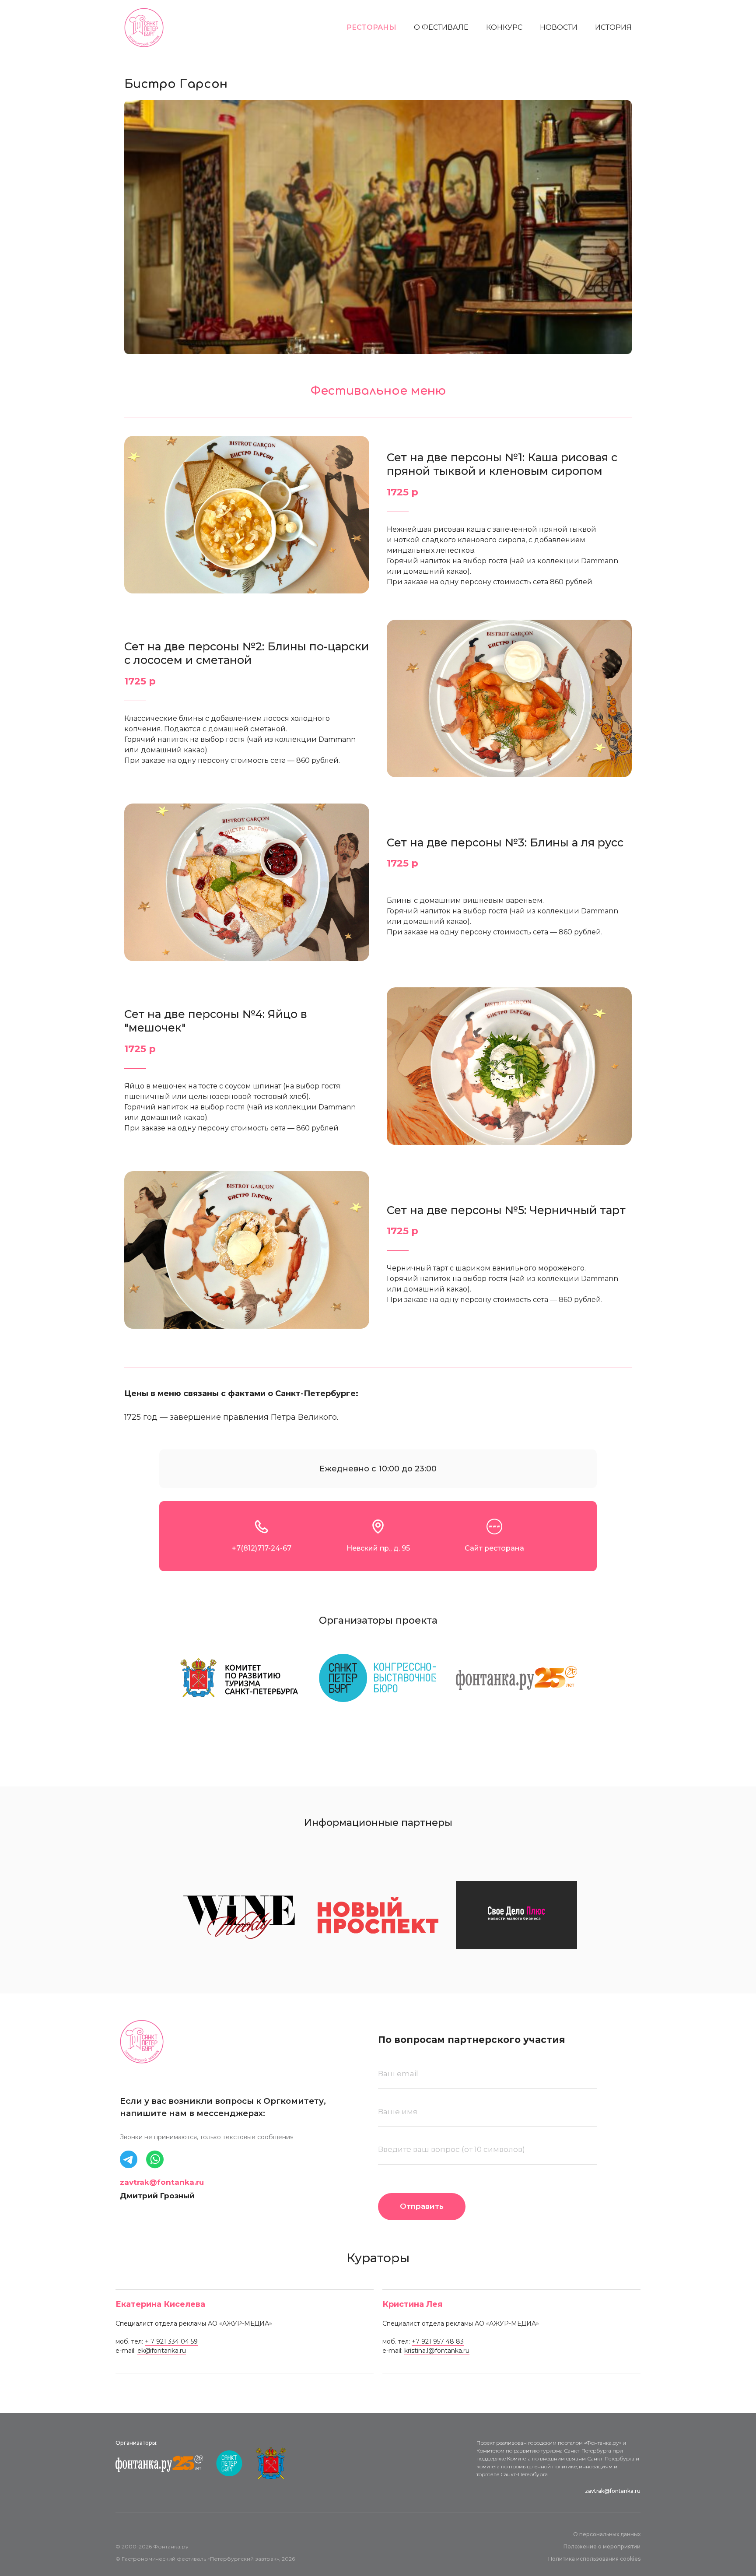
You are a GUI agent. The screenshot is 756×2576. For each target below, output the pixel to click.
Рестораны (371, 28)
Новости (559, 28)
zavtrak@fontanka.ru (162, 2182)
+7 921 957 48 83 (438, 2341)
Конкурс (504, 28)
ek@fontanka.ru (162, 2351)
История (613, 28)
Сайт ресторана (494, 1548)
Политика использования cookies (594, 2559)
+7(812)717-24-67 (262, 1548)
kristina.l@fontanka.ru (437, 2351)
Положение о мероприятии (602, 2546)
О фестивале (441, 28)
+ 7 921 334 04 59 (171, 2341)
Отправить (422, 2206)
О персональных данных (607, 2534)
